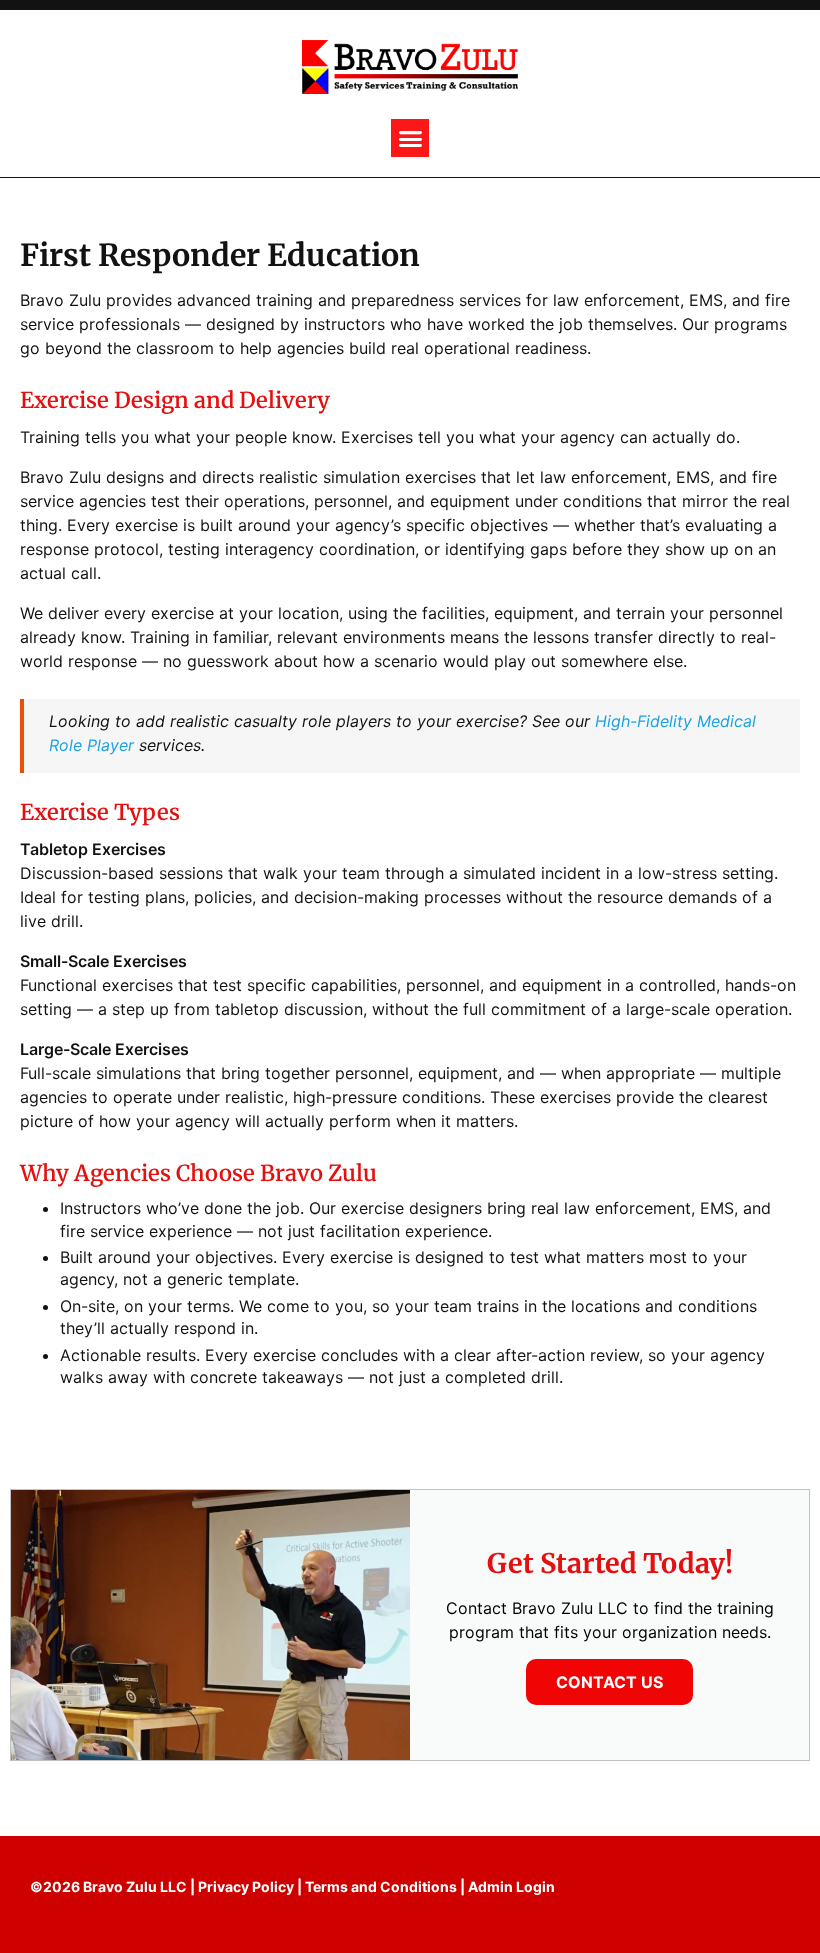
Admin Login (511, 1886)
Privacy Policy (246, 1886)
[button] (410, 138)
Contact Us (609, 1682)
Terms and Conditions (381, 1886)
